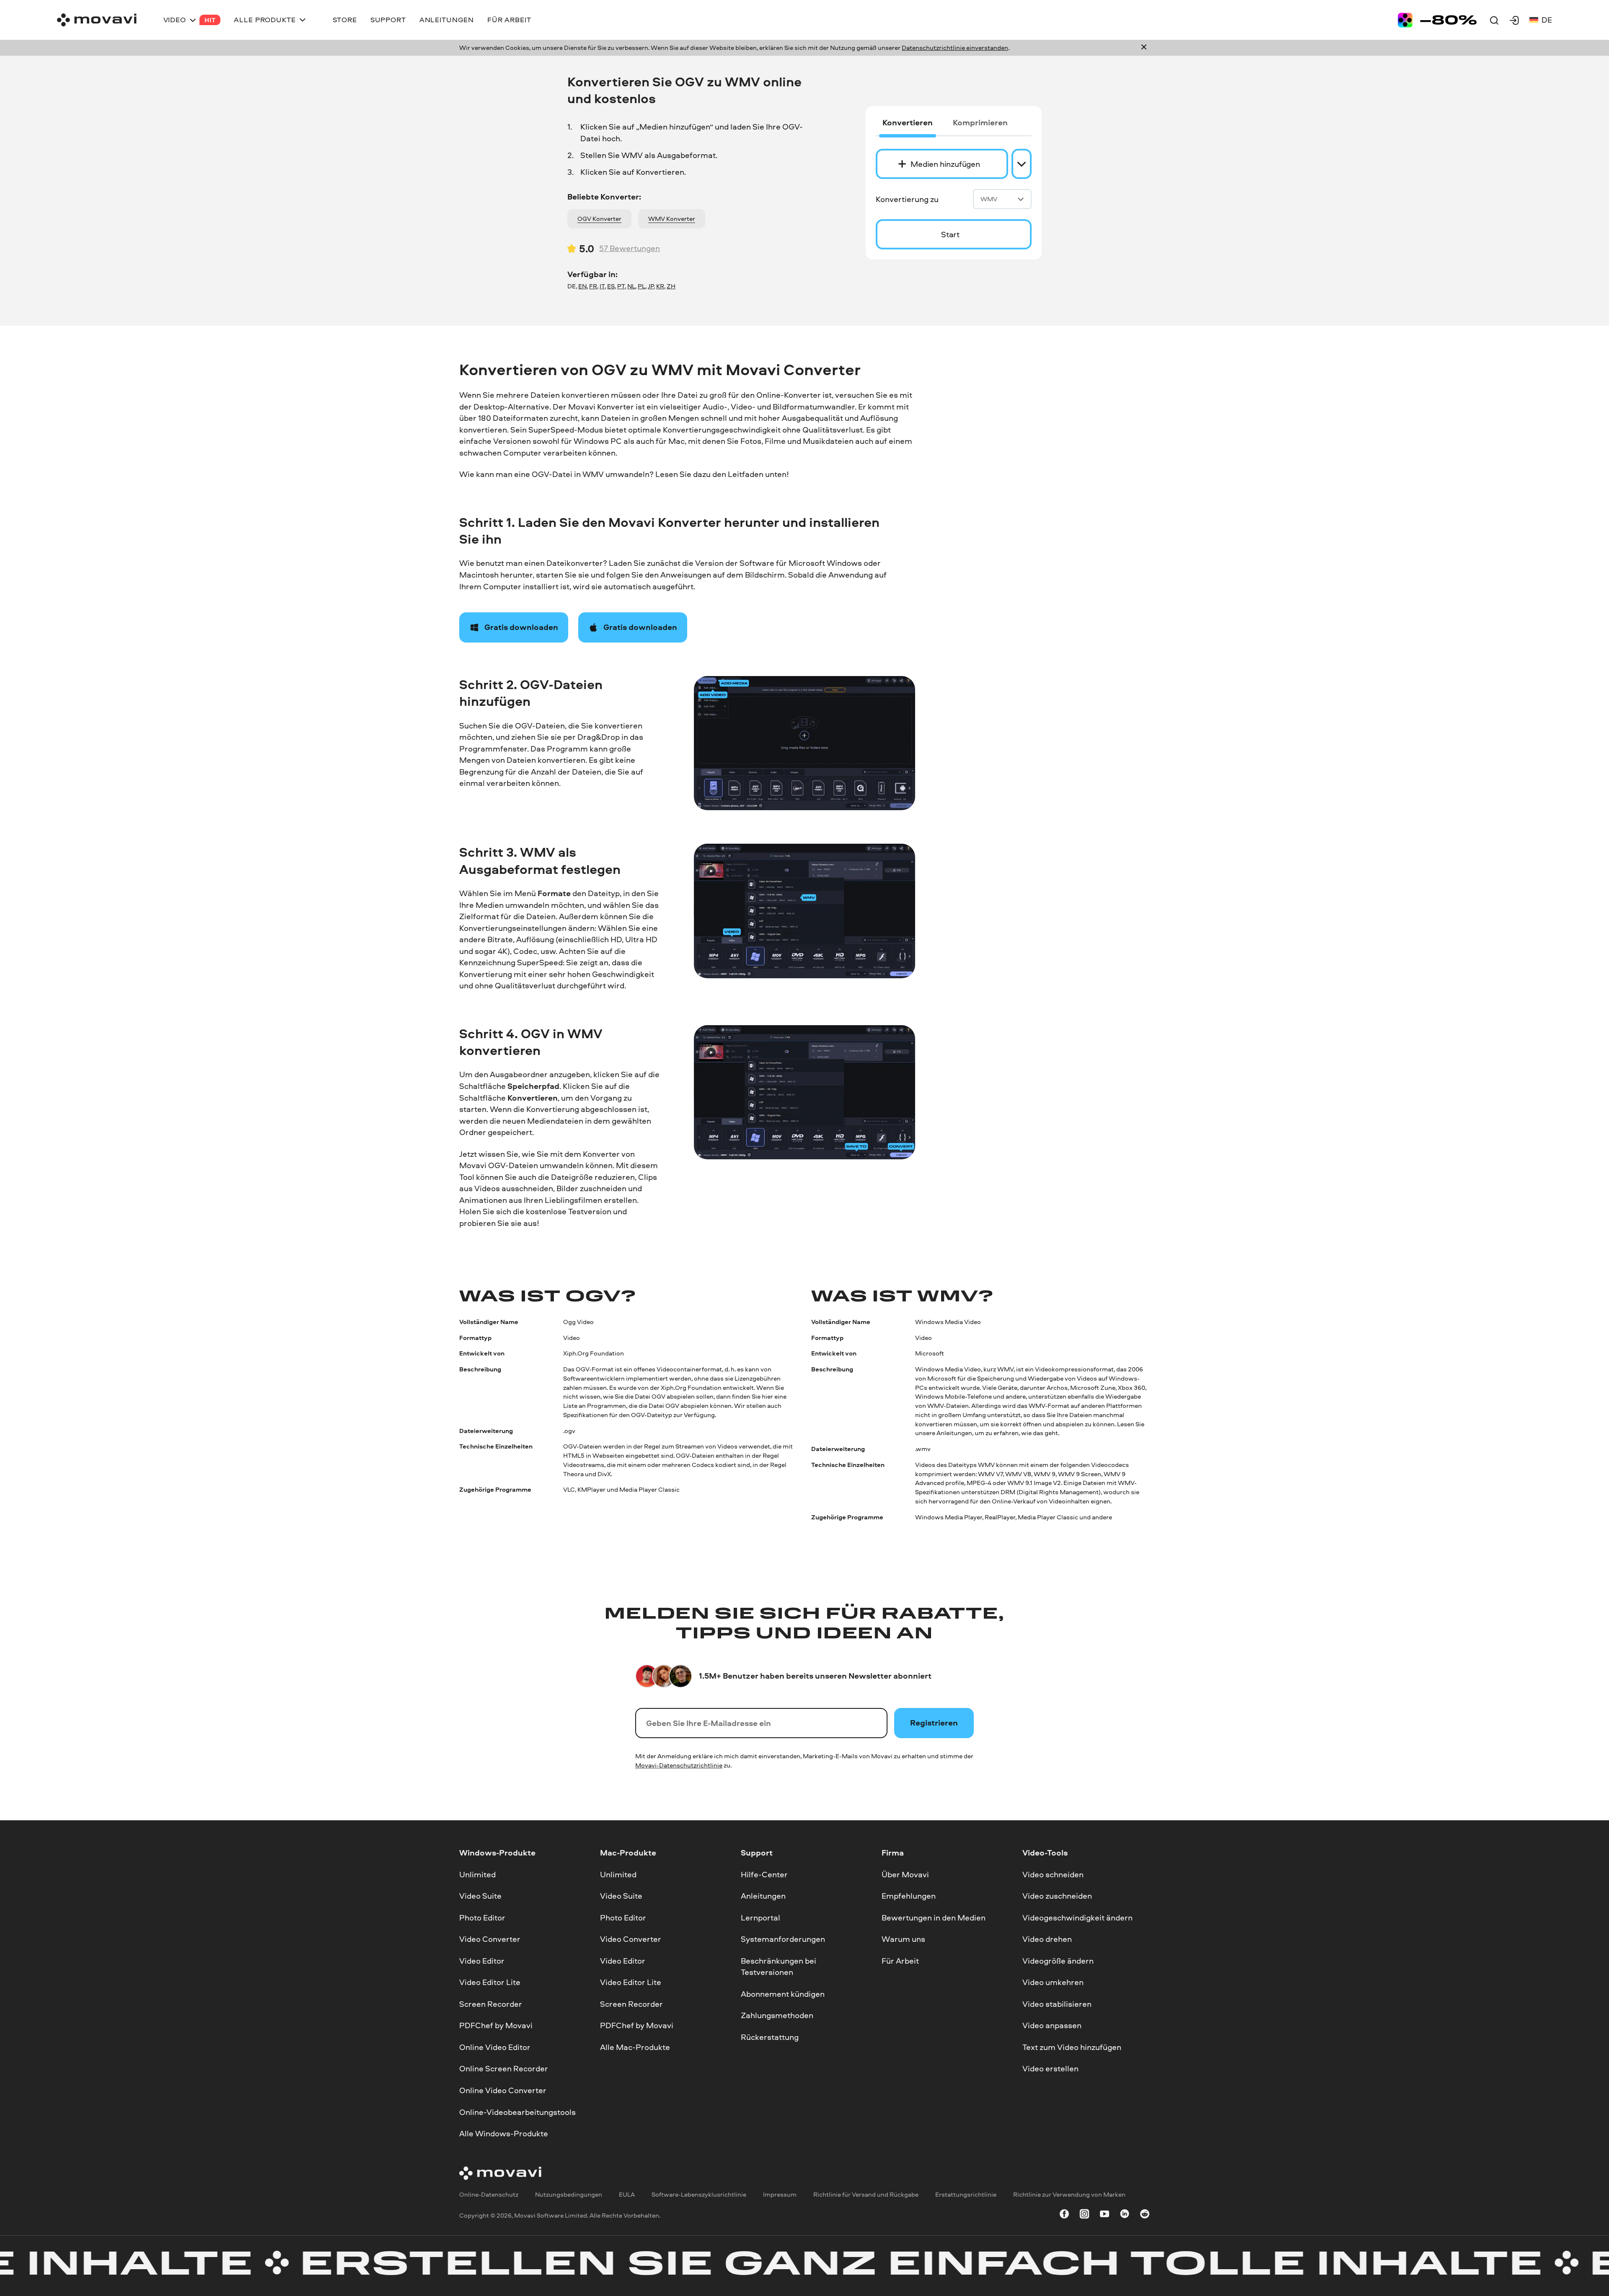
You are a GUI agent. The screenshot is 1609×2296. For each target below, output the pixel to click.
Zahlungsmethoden (777, 2015)
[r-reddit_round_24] (1145, 2215)
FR (593, 286)
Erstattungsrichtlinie (966, 2194)
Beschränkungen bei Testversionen (779, 1966)
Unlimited (477, 1874)
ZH (671, 286)
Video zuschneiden (1057, 1896)
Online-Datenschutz (489, 2194)
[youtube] (1105, 2215)
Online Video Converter (503, 2090)
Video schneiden (1053, 1874)
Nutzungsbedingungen (569, 2194)
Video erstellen (1050, 2068)
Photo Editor (482, 1917)
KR (660, 286)
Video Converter (490, 1939)
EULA (627, 2194)
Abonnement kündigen (783, 1993)
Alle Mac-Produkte (635, 2047)
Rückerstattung (770, 2037)
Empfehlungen (909, 1896)
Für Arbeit (900, 1960)
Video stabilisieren (1057, 2003)
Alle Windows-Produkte (504, 2133)
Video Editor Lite (490, 1982)
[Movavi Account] (1514, 20)
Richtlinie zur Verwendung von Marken (1069, 2194)
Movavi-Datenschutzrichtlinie (679, 1765)
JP (651, 286)
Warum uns (903, 1939)
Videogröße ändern (1058, 1960)
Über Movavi (905, 1874)
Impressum (780, 2194)
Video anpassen (1052, 2025)
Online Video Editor (495, 2047)
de (1547, 20)
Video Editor (482, 1960)
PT (621, 286)
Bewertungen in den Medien (934, 1917)
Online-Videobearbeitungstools (517, 2112)
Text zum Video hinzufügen (1072, 2047)
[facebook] (1064, 2215)
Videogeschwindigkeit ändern (1077, 1917)
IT (602, 286)
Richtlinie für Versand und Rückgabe (866, 2194)
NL (631, 286)
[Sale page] (1437, 20)
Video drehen (1047, 1939)
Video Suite (480, 1896)
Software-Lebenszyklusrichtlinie (699, 2194)
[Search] (1494, 20)
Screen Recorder (491, 2003)
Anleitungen (763, 1896)
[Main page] (97, 20)
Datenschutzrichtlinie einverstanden (955, 48)
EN (582, 286)
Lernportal (761, 1917)
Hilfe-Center (764, 1874)
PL (642, 286)
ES (611, 286)
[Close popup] (1144, 48)
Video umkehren (1053, 1982)
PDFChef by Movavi (496, 2025)
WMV (989, 199)
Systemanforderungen (783, 1939)
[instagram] (1084, 2215)
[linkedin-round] (1125, 2215)
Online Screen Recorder (504, 2068)
